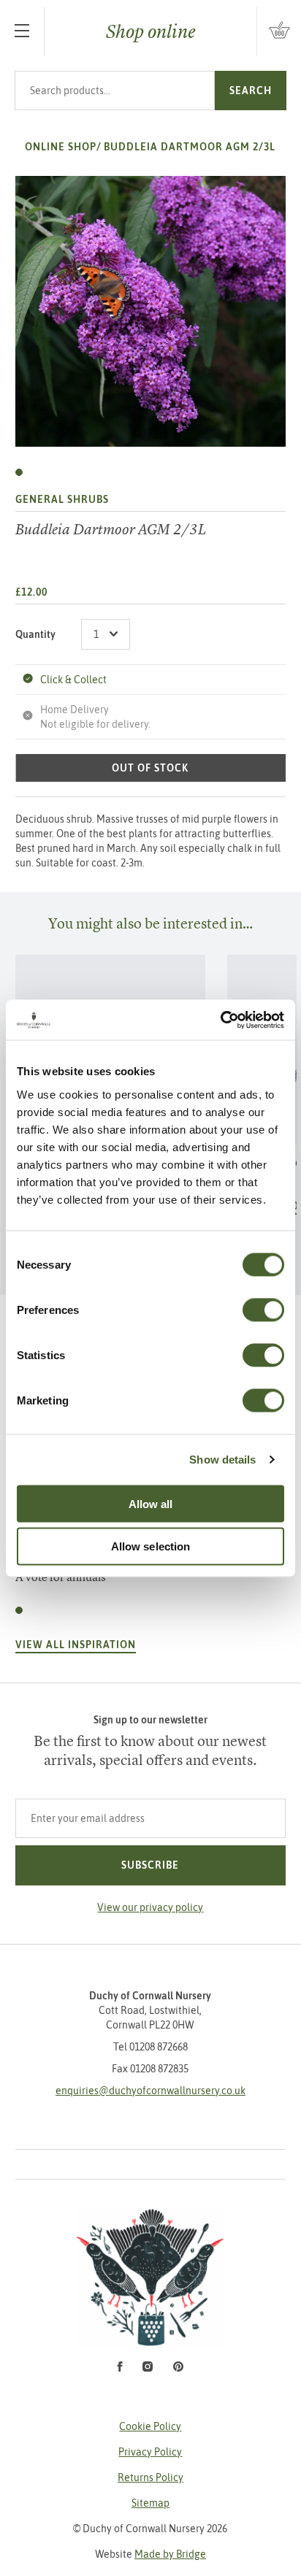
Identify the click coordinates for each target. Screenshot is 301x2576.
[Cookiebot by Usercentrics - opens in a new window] (220, 1020)
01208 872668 (159, 2047)
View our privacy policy (150, 1907)
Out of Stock (150, 768)
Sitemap (150, 2503)
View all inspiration (76, 1645)
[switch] (263, 1310)
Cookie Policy (150, 2426)
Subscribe (150, 1865)
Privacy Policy (150, 2452)
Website (150, 2554)
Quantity (35, 634)
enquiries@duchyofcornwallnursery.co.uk (150, 2091)
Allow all (151, 1503)
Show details (222, 1460)
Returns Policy (150, 2477)
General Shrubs (62, 499)
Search (251, 91)
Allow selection (151, 1546)
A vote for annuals (61, 1577)
